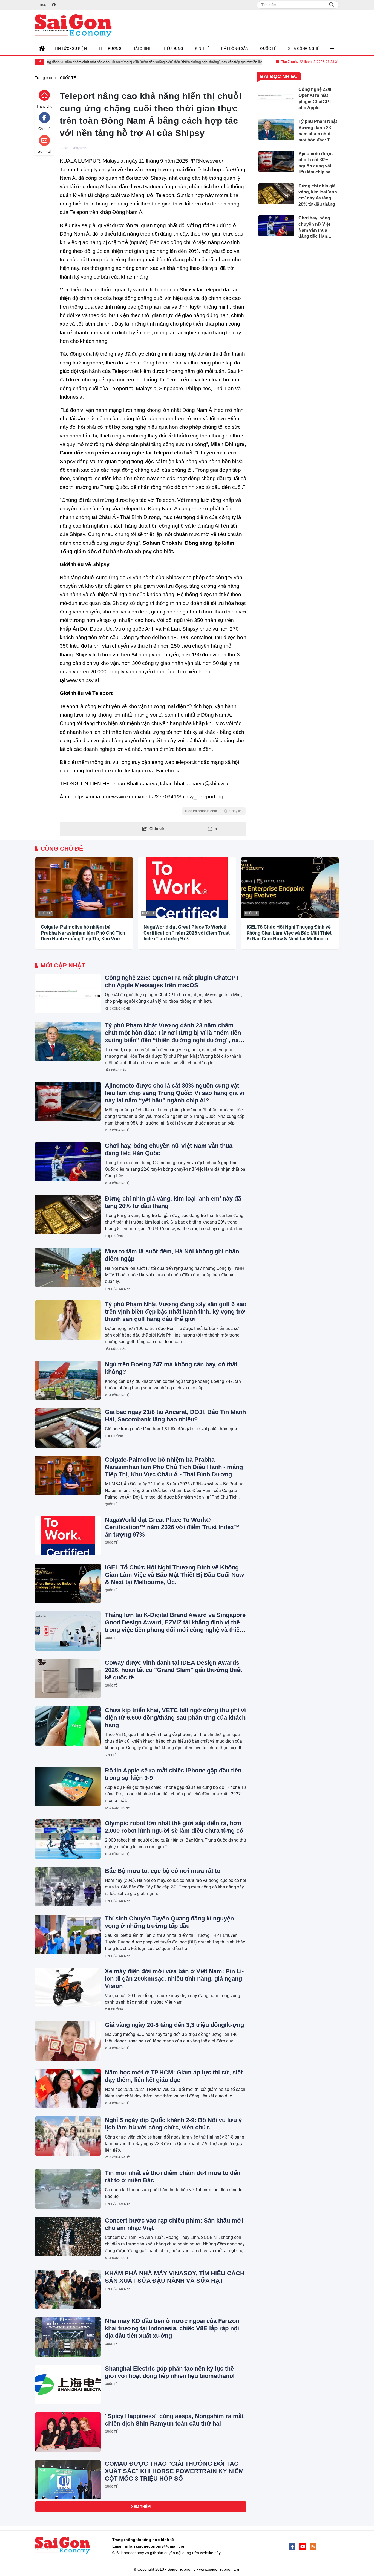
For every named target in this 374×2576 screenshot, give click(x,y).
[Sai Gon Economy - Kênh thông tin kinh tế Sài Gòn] (73, 26)
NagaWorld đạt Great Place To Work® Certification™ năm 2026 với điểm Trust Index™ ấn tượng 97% (187, 933)
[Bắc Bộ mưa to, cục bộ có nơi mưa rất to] (68, 1887)
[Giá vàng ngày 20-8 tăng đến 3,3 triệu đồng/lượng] (68, 2041)
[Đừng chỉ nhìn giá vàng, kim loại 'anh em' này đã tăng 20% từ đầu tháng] (68, 1215)
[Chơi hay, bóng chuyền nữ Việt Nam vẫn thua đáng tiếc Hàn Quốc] (68, 1162)
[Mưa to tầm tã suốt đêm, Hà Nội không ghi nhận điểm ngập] (68, 1267)
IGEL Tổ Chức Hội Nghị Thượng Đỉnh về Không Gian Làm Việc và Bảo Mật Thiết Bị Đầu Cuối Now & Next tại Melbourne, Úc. (289, 933)
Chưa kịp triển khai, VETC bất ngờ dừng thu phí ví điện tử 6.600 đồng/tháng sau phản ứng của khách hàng (175, 1718)
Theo (214, 811)
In (215, 829)
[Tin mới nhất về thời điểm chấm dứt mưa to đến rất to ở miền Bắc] (68, 2189)
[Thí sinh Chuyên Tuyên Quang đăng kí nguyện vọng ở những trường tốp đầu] (68, 1934)
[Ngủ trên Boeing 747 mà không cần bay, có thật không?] (68, 1380)
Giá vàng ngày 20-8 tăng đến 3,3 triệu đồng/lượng (174, 2025)
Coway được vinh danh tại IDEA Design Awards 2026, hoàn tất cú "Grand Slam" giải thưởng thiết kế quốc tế (173, 1670)
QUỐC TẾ (46, 913)
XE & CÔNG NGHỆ (117, 1009)
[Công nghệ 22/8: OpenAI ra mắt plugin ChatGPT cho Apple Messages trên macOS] (68, 994)
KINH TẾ (111, 1755)
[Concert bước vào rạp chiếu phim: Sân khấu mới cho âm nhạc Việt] (68, 2236)
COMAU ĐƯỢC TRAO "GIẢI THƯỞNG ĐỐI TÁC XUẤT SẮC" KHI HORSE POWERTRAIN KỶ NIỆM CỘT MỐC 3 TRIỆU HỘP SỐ (174, 2471)
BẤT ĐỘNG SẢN (116, 1070)
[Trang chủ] (42, 48)
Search (332, 5)
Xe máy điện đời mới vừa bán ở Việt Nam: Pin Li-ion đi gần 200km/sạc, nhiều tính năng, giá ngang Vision (174, 1979)
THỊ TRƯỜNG (114, 1236)
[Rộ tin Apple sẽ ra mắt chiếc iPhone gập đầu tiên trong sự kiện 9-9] (68, 1786)
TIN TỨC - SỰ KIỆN (118, 1289)
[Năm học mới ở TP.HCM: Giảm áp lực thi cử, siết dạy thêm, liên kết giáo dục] (68, 2088)
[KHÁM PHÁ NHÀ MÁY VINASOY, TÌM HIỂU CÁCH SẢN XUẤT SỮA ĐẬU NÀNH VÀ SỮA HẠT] (68, 2289)
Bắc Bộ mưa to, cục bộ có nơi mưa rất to (163, 1871)
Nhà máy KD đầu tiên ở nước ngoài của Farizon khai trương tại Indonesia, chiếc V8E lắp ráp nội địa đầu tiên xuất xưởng (172, 2328)
